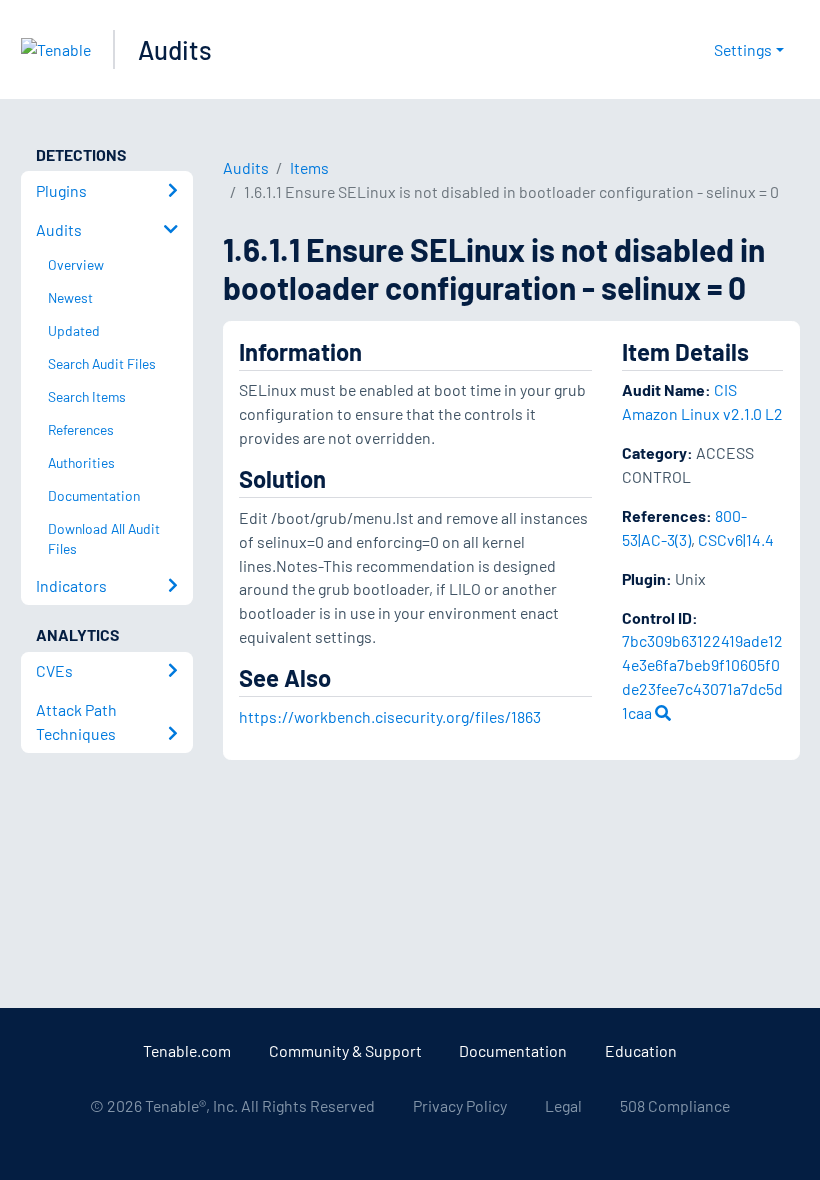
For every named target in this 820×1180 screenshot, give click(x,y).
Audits (175, 49)
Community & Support (345, 1050)
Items (309, 167)
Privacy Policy (460, 1105)
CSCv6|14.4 (736, 539)
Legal (563, 1105)
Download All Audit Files (104, 539)
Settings (743, 49)
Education (641, 1050)
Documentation (513, 1050)
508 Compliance (675, 1105)
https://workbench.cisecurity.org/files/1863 (390, 716)
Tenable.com (187, 1050)
